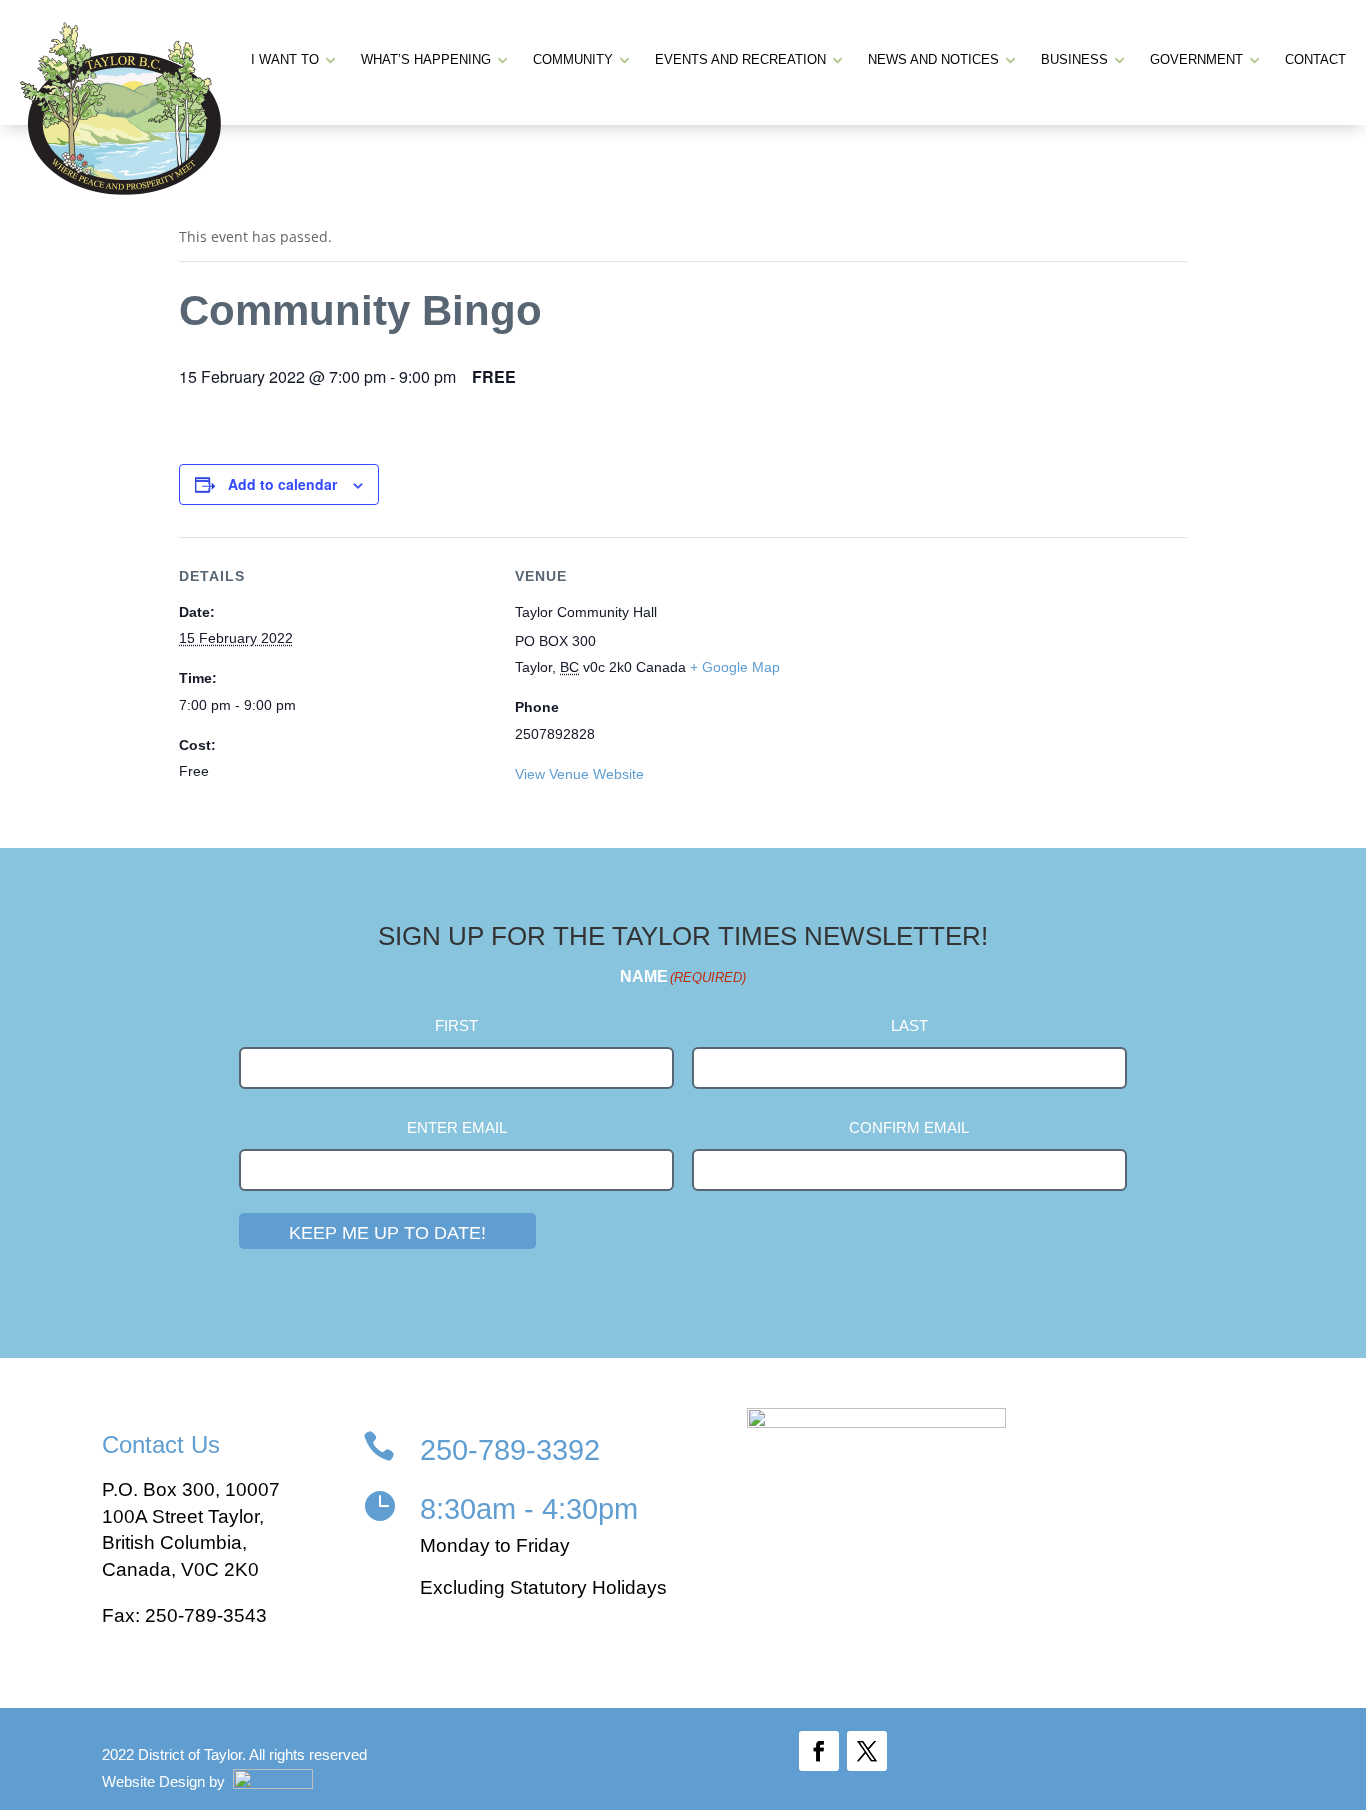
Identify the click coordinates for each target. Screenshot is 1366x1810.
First (456, 1025)
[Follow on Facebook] (819, 1751)
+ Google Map (735, 667)
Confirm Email (909, 1127)
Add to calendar (282, 484)
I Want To (285, 59)
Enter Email (457, 1127)
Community (573, 59)
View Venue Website (579, 774)
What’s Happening (426, 59)
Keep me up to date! (387, 1233)
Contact (1315, 59)
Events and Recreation (740, 59)
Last (909, 1025)
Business (1074, 59)
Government (1196, 59)
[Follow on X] (867, 1751)
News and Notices (933, 59)
